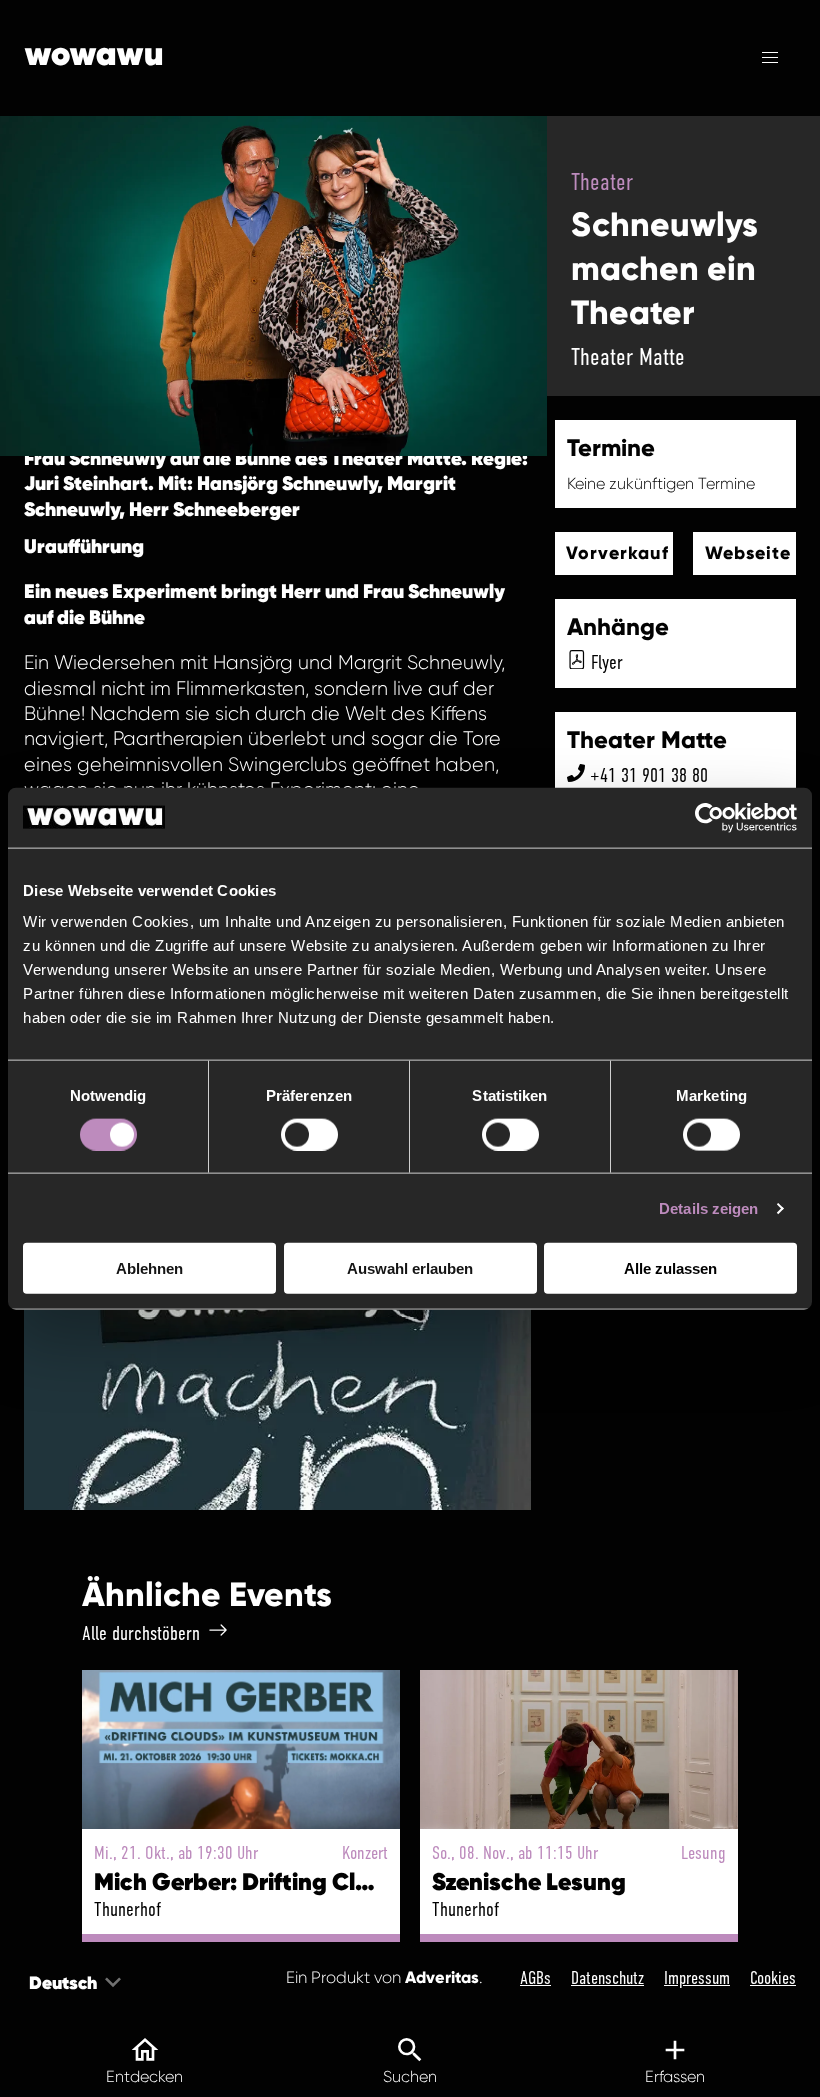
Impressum (697, 1978)
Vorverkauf (617, 553)
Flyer (607, 662)
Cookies (773, 1978)
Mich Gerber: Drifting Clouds (252, 1881)
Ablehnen (149, 1268)
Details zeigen (708, 1207)
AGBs (535, 1978)
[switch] (309, 1134)
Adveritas (442, 1977)
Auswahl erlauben (410, 1268)
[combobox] (31, 1982)
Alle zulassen (670, 1268)
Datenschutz (607, 1978)
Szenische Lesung (529, 1881)
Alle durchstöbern (141, 1633)
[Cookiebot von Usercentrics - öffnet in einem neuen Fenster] (709, 817)
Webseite (748, 553)
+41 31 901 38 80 (649, 775)
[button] (770, 58)
